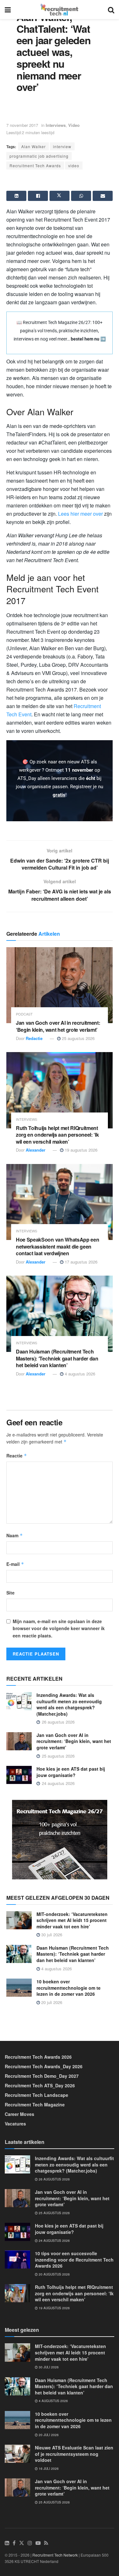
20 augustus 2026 (54, 2274)
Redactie (34, 1038)
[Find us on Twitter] (22, 2543)
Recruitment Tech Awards (35, 165)
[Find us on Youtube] (38, 2543)
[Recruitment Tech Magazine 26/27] (60, 1839)
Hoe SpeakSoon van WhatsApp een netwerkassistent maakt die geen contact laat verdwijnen (57, 1246)
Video (74, 125)
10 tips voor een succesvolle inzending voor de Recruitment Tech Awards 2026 (74, 2259)
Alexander (36, 1150)
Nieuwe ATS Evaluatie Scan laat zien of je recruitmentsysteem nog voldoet (74, 2454)
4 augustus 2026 (79, 1374)
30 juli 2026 (51, 1935)
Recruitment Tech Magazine (35, 2104)
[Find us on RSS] (46, 2543)
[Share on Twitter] (60, 196)
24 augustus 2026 (54, 2241)
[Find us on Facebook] (14, 2543)
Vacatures (15, 2124)
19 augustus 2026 (80, 1150)
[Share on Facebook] (38, 196)
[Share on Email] (103, 196)
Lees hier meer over (80, 514)
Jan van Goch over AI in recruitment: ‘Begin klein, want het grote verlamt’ (58, 1026)
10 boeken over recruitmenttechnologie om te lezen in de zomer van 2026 (69, 1988)
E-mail (15, 1564)
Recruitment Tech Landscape (36, 2095)
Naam (15, 1535)
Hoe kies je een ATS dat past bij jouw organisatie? (71, 1772)
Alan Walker (33, 146)
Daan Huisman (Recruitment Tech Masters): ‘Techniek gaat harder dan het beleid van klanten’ (57, 1358)
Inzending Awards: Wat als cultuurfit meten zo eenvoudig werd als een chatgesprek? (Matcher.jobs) (69, 1704)
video (74, 165)
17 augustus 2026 (80, 1262)
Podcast (24, 1014)
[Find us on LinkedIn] (7, 2543)
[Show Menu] (8, 10)
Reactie (17, 1456)
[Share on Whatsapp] (81, 196)
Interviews (56, 125)
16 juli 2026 (48, 2469)
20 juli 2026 (51, 2002)
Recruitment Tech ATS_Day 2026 (40, 2085)
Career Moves (20, 2114)
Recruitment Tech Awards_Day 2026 (44, 2066)
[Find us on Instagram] (30, 2543)
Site (10, 1593)
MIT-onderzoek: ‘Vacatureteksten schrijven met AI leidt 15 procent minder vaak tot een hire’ (72, 1920)
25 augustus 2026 (78, 1038)
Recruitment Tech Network (55, 2555)
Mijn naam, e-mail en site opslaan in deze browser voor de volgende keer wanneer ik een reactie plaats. (59, 1628)
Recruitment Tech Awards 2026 (38, 2057)
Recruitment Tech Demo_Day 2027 (42, 2076)
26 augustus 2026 (54, 2179)
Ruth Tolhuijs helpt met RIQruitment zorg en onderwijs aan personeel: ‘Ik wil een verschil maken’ (57, 1135)
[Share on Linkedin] (16, 196)
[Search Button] (111, 10)
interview (62, 146)
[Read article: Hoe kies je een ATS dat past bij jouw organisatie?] (19, 1775)
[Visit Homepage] (60, 10)
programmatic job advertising (39, 156)
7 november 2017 (22, 125)
